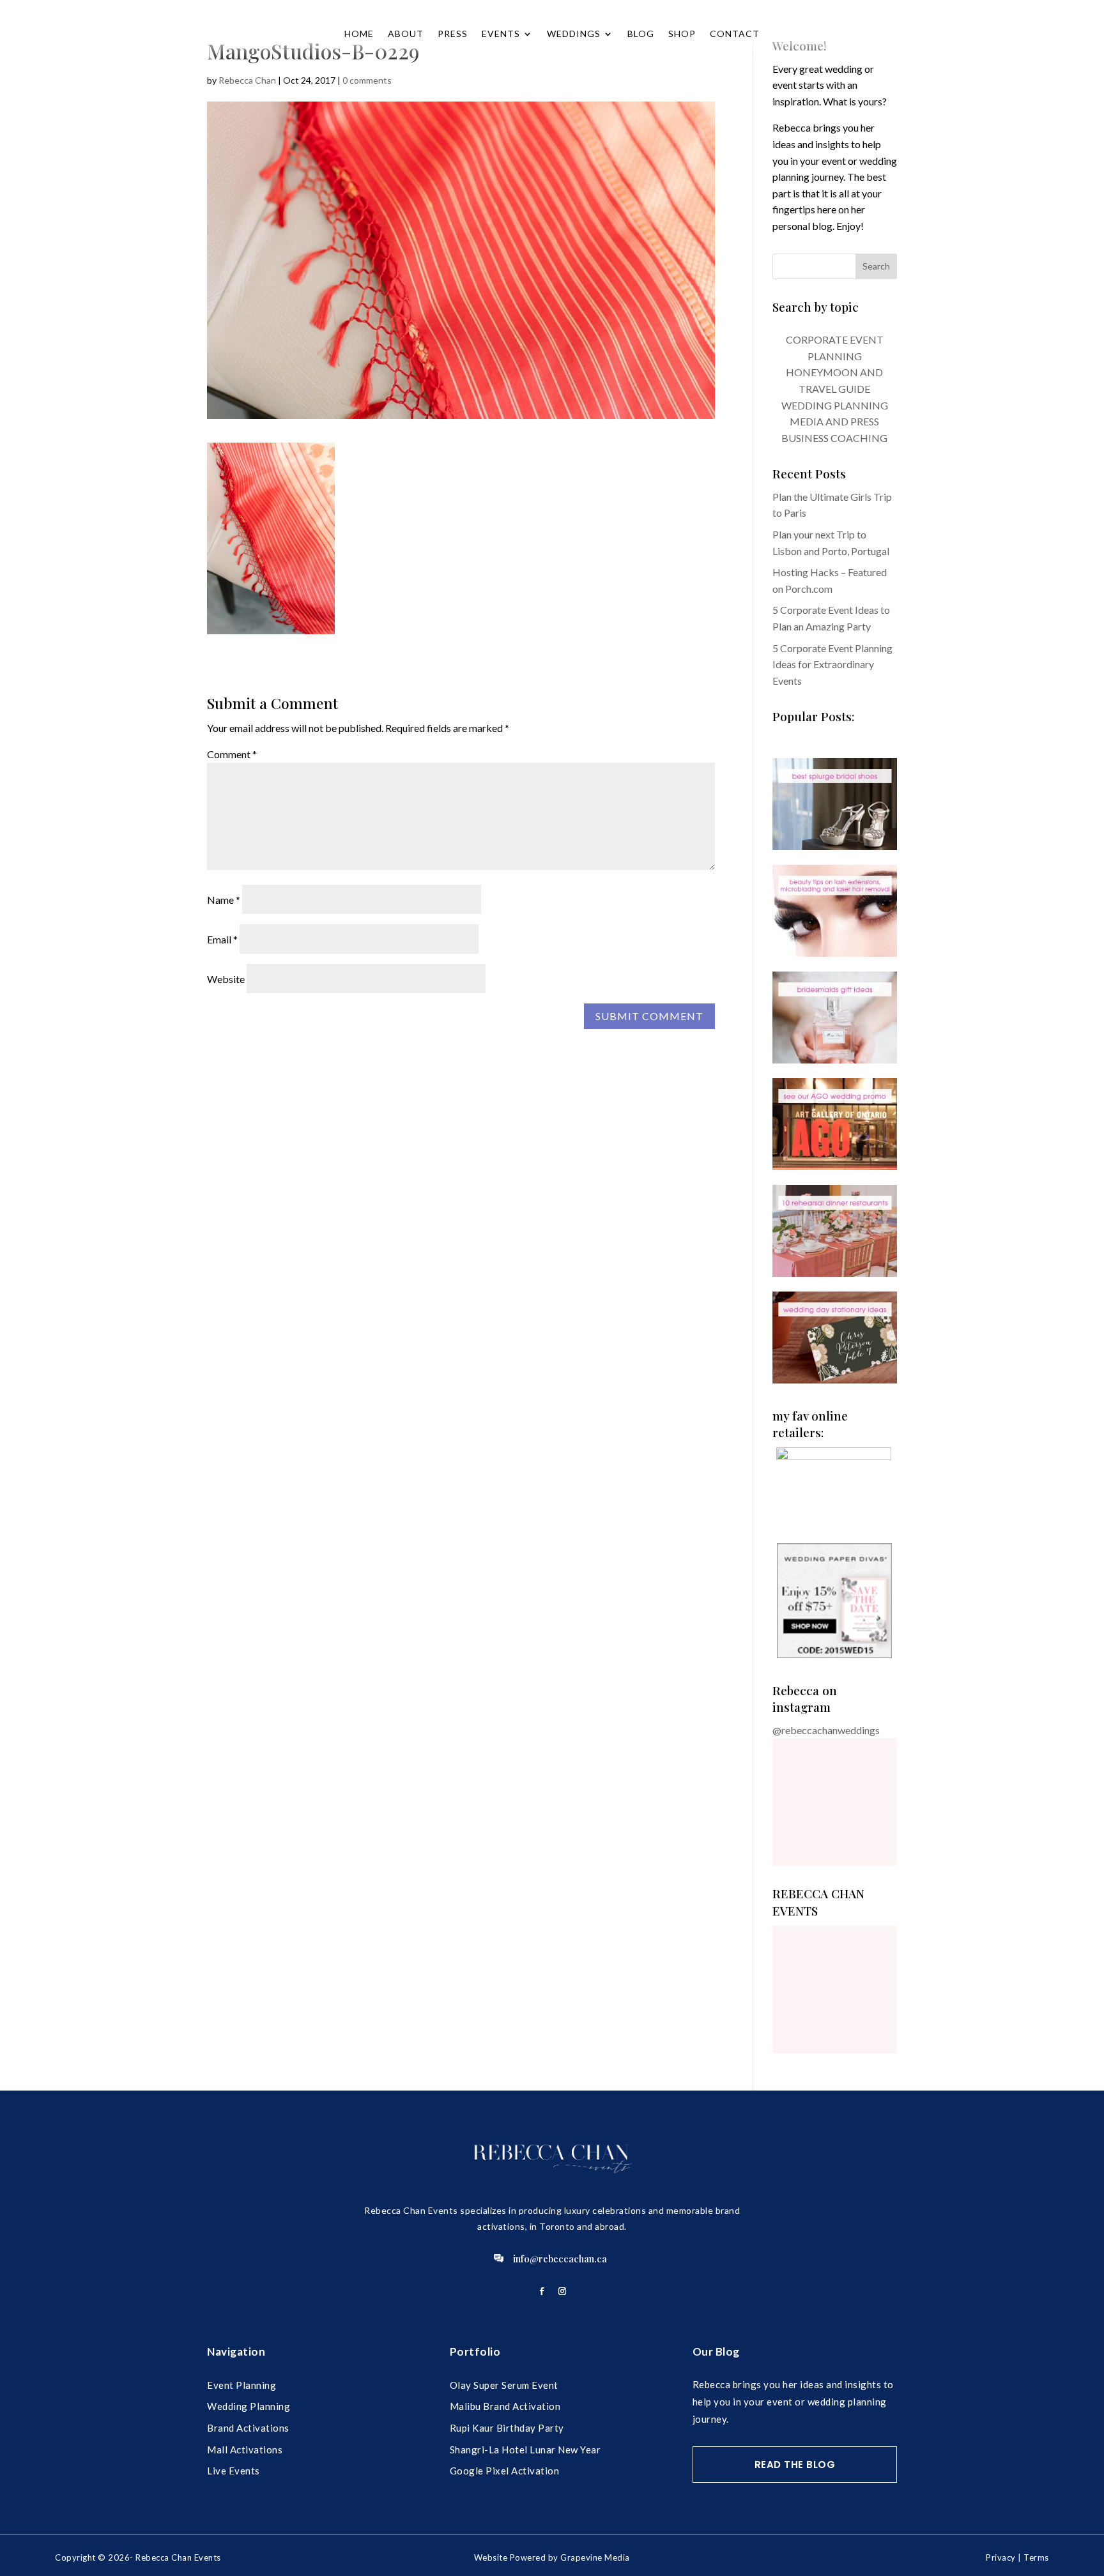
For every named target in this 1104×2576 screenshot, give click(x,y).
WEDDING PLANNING (835, 405)
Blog (641, 34)
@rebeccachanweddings (826, 1730)
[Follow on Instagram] (562, 2291)
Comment (232, 754)
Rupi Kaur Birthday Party (507, 2428)
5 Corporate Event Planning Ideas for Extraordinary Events (832, 664)
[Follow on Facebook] (542, 2291)
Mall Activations (245, 2450)
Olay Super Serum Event (504, 2385)
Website (226, 979)
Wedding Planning (249, 2406)
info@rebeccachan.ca (560, 2259)
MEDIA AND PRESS (834, 421)
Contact (735, 34)
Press (453, 34)
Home (359, 34)
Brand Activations (248, 2428)
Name (224, 900)
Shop (682, 34)
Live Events (234, 2471)
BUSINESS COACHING (834, 438)
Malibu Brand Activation (505, 2406)
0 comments (367, 80)
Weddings (574, 34)
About (406, 34)
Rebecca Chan (247, 80)
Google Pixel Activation (505, 2471)
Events (501, 34)
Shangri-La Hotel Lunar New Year (525, 2450)
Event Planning (241, 2385)
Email (222, 939)
